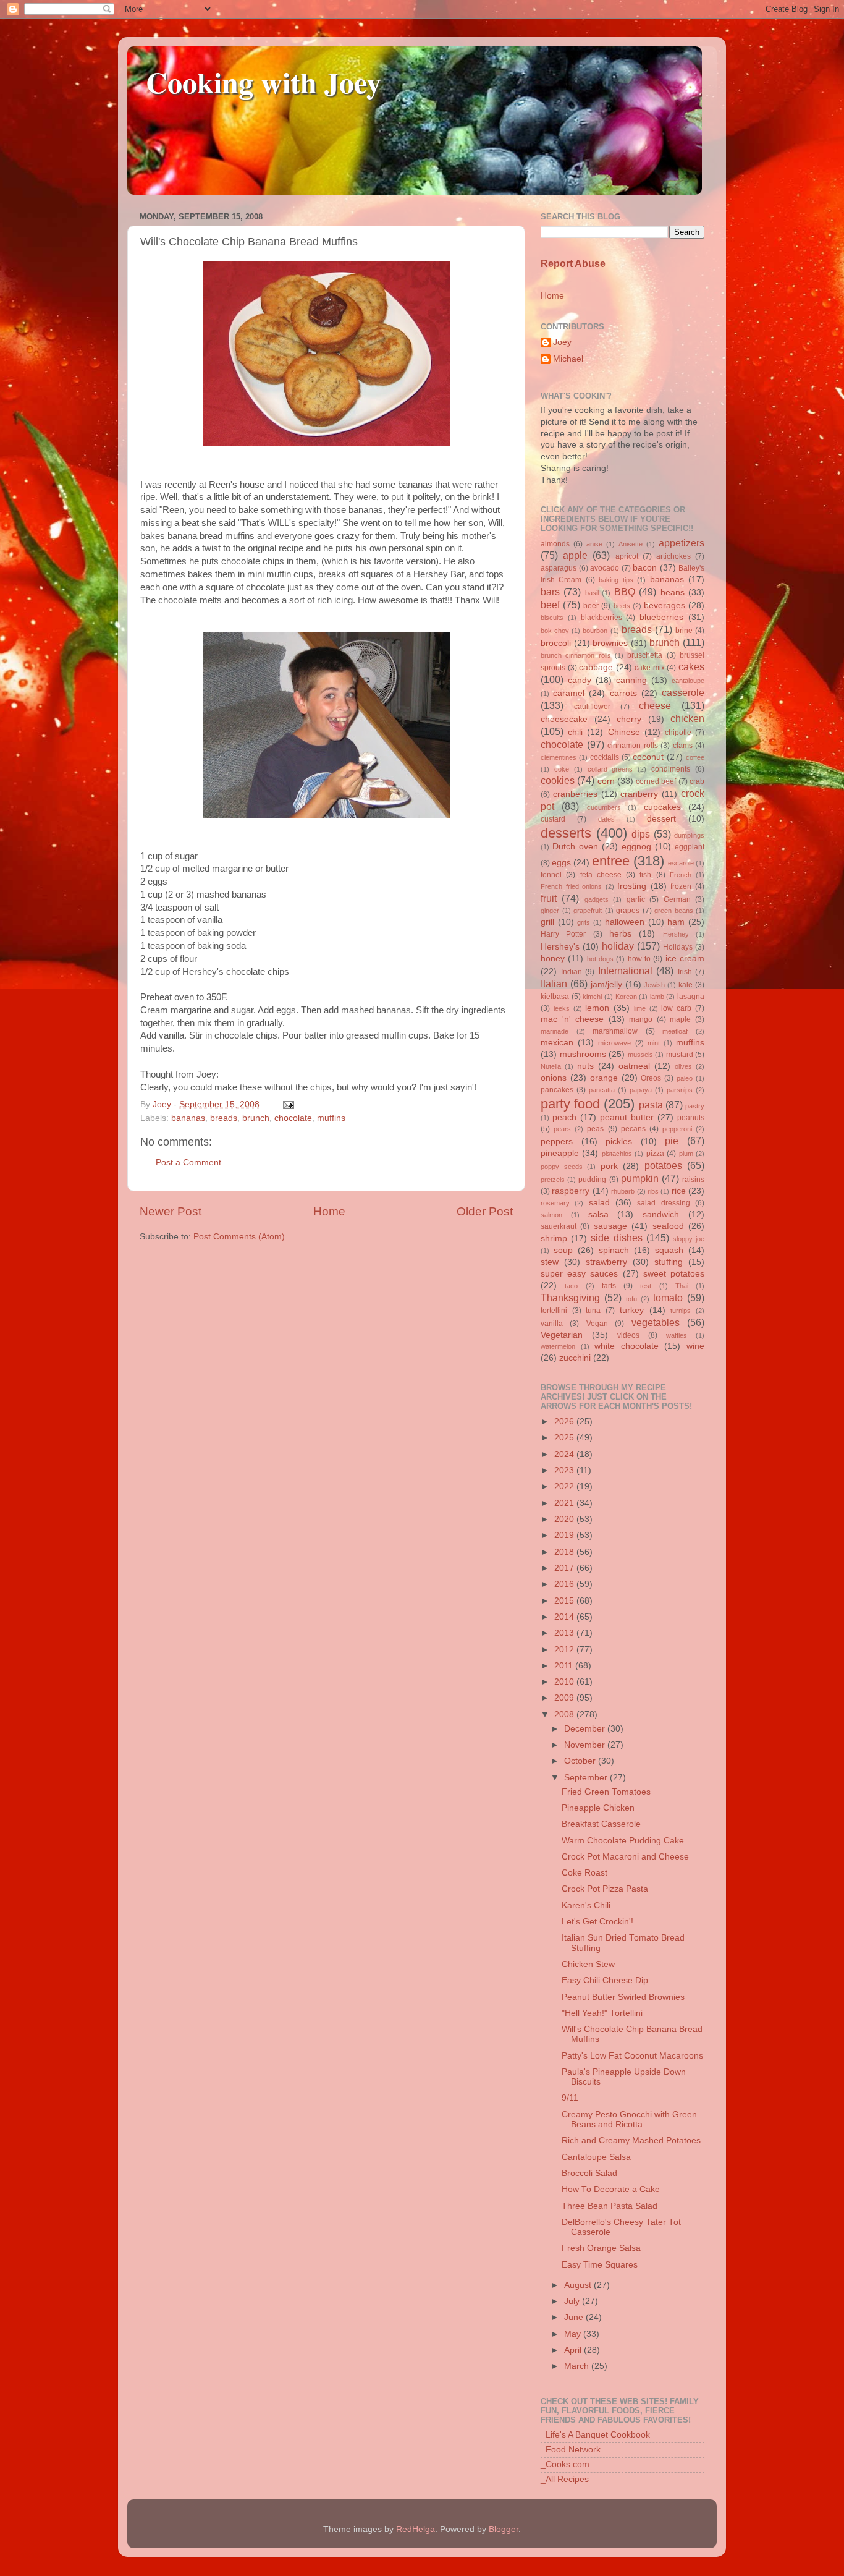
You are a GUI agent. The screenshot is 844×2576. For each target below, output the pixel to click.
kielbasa (555, 997)
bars (550, 592)
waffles (677, 1335)
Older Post (485, 1211)
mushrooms (583, 1054)
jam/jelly (606, 984)
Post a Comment (188, 1163)
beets (622, 606)
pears (562, 1129)
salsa (598, 1214)
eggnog (636, 847)
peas (595, 1129)
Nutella (551, 1066)
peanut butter (627, 1117)
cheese (655, 705)
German (677, 899)
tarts (609, 1286)
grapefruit (588, 911)
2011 (565, 1666)
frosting (632, 886)
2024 (565, 1454)
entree (611, 861)
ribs (653, 1191)
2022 (565, 1486)
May (574, 2334)
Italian (554, 984)
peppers (557, 1141)
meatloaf (675, 1031)
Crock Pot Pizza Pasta (605, 1889)
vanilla (552, 1324)
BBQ (625, 592)
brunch (256, 1118)
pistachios (617, 1154)
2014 (565, 1617)
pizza (655, 1154)
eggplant (690, 847)
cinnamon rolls (633, 746)
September (587, 1778)
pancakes (557, 1090)
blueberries (661, 617)
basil (592, 593)
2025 (565, 1438)
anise (594, 544)
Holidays (678, 947)
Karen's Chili (586, 1906)
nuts (585, 1066)
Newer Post (171, 1211)
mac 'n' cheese (572, 1019)
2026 (565, 1422)
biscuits (552, 618)
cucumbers (604, 807)
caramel (569, 693)
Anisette (631, 544)
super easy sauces (579, 1274)
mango (641, 1019)
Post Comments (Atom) (239, 1237)
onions (554, 1078)
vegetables (656, 1322)
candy (580, 680)
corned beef (656, 781)
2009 (565, 1698)
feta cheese (601, 875)
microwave (614, 1043)
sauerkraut (559, 1226)
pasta (651, 1105)
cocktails (605, 757)
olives (683, 1066)
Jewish (654, 985)
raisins (693, 1180)
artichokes (673, 556)
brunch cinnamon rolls (576, 655)
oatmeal (634, 1066)
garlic (636, 899)
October (581, 1761)
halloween (625, 922)
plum (686, 1154)
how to (639, 959)
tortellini (554, 1311)
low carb (676, 1008)
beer (591, 606)
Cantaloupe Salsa (596, 2157)
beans (673, 593)
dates (606, 819)
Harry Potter (563, 934)
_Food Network (571, 2450)
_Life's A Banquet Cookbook (595, 2435)
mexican (557, 1043)
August (579, 2285)
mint (654, 1043)
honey (553, 959)
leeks (562, 1008)
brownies (610, 643)
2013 (565, 1633)
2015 (565, 1601)
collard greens (610, 769)
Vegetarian (562, 1335)
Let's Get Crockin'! (597, 1922)
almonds (555, 544)
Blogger (504, 2529)
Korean (626, 997)
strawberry (606, 1262)
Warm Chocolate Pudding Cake (623, 1841)
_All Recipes (565, 2479)
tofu (631, 1299)
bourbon (595, 631)
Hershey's (560, 947)
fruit (549, 898)
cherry (629, 719)
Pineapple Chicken (598, 1808)
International (625, 971)
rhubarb (623, 1191)
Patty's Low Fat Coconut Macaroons (632, 2056)
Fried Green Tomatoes (606, 1792)
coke (562, 769)
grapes (628, 911)
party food (570, 1104)
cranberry (639, 794)
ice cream (685, 959)
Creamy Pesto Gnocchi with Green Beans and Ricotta (629, 2119)
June (575, 2317)
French (681, 875)
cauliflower (592, 707)
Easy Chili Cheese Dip (605, 1980)
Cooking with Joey (264, 82)
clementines (559, 757)
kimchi (592, 997)
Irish (685, 972)
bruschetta (645, 655)
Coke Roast (584, 1873)
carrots (623, 693)
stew (550, 1262)
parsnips (680, 1090)
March (578, 2366)
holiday (618, 946)
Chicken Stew (588, 1964)
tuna (593, 1311)
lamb (657, 997)
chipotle (678, 733)
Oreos (651, 1078)
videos (628, 1335)
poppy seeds (562, 1167)
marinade (555, 1031)
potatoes (663, 1165)
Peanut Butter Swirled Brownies (623, 1997)
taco (571, 1286)
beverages (665, 606)
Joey (562, 342)
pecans (633, 1129)
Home (329, 1211)
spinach (614, 1250)
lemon (597, 1008)
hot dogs (600, 959)
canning (631, 680)
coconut (648, 757)
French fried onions (571, 886)
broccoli (556, 643)
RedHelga (416, 2529)
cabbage (596, 667)
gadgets (597, 899)
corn (606, 781)
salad (599, 1203)
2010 (565, 1682)
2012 (565, 1650)
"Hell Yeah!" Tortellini (602, 2013)
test (646, 1286)
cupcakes (662, 807)
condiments (671, 769)
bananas (188, 1118)
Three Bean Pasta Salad (610, 2206)
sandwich (661, 1214)
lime (640, 1008)
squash (669, 1250)
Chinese (624, 732)
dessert (661, 819)
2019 (565, 1535)
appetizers (682, 543)
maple (680, 1019)
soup (563, 1250)
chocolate (293, 1118)
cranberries (575, 794)
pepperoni (677, 1129)
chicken (687, 718)
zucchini (575, 1358)
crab (697, 781)
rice (679, 1191)
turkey (632, 1310)
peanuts (691, 1118)
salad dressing (663, 1203)
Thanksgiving (570, 1298)
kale (686, 985)
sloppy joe (689, 1239)
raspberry (571, 1191)
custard (553, 819)
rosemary (555, 1203)
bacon (645, 568)
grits (584, 922)
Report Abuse (573, 264)
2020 (565, 1519)
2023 (565, 1470)
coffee (695, 757)
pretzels (553, 1180)
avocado (605, 568)
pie (672, 1141)
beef (550, 605)
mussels (640, 1055)
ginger (550, 911)
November (586, 1745)
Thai (682, 1286)
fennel (551, 875)
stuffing (669, 1262)
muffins (331, 1118)
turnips (681, 1311)
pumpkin (640, 1178)
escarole (681, 863)
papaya (641, 1090)
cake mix (650, 668)
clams (683, 746)
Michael (568, 359)
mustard (680, 1055)
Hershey (676, 934)
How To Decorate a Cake (611, 2189)
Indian (572, 972)
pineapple (560, 1153)
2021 (565, 1503)
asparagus (559, 568)
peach (564, 1117)
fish (645, 875)
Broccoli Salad (589, 2173)
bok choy (555, 631)
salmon (551, 1215)
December (586, 1729)
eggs (561, 863)
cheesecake (564, 719)
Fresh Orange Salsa (601, 2248)
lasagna (691, 997)
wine (695, 1346)
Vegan (597, 1324)
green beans (674, 911)
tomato (668, 1298)
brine (684, 631)
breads (224, 1118)
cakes (691, 666)
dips (641, 834)
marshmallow (615, 1031)
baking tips (616, 580)
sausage (610, 1226)
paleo (685, 1078)
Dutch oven (575, 847)
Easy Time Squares (600, 2265)
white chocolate (627, 1346)
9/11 (570, 2098)
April (574, 2350)
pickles (619, 1141)
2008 (565, 1715)
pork (609, 1166)
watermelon (558, 1346)
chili (575, 732)
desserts (566, 833)
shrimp (554, 1239)
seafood (668, 1226)
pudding (592, 1180)
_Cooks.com (565, 2464)
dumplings (689, 835)
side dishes (616, 1238)
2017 (565, 1568)
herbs (620, 934)
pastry (695, 1106)
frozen (681, 886)
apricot (627, 556)
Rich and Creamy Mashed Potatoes (631, 2140)
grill (547, 922)
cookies (558, 780)
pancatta (602, 1090)
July (573, 2301)
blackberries (601, 618)
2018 (565, 1552)
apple (575, 555)
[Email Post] (286, 1104)
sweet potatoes (674, 1274)
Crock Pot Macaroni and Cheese (625, 1857)
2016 (565, 1584)
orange (604, 1078)
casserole (683, 692)
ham (676, 922)
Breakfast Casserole (601, 1824)
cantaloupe (688, 681)
